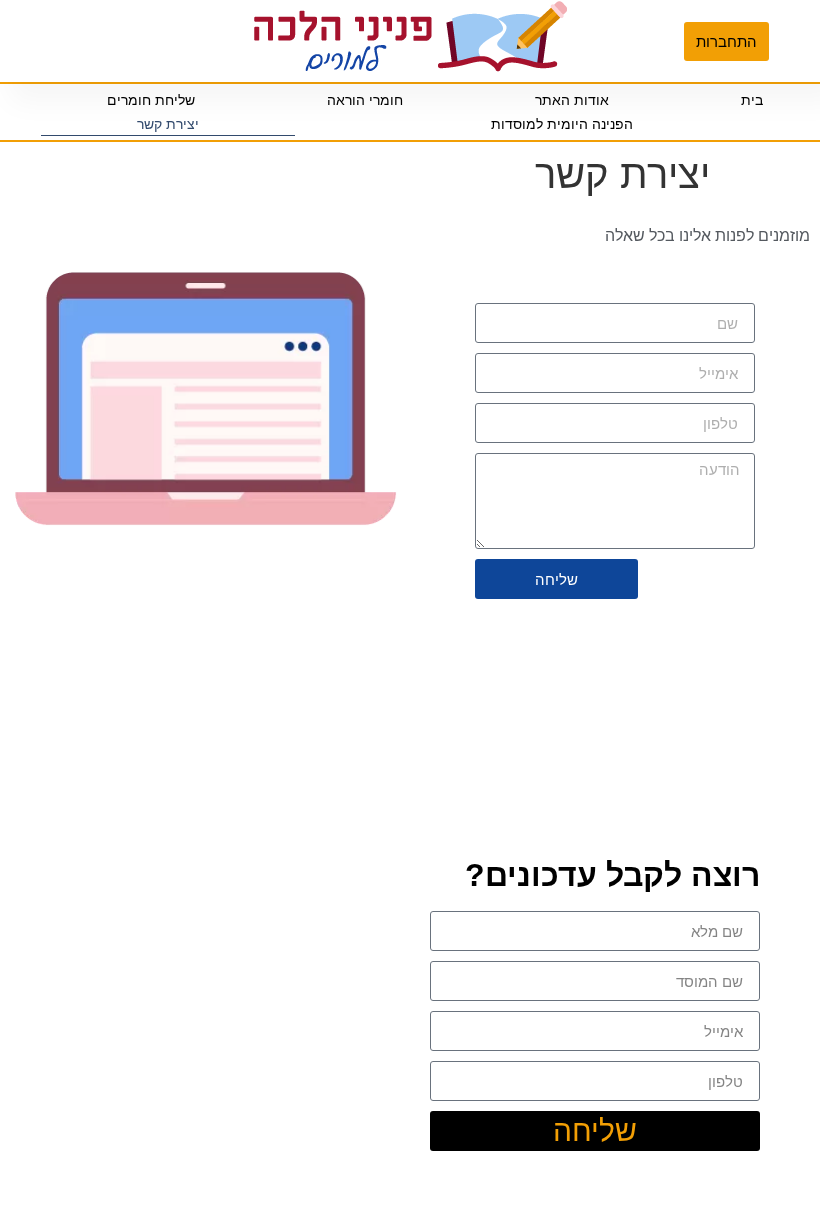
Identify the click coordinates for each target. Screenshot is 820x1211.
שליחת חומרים (151, 100)
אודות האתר (572, 100)
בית (752, 100)
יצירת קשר (168, 124)
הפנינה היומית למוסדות (562, 124)
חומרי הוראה (365, 100)
